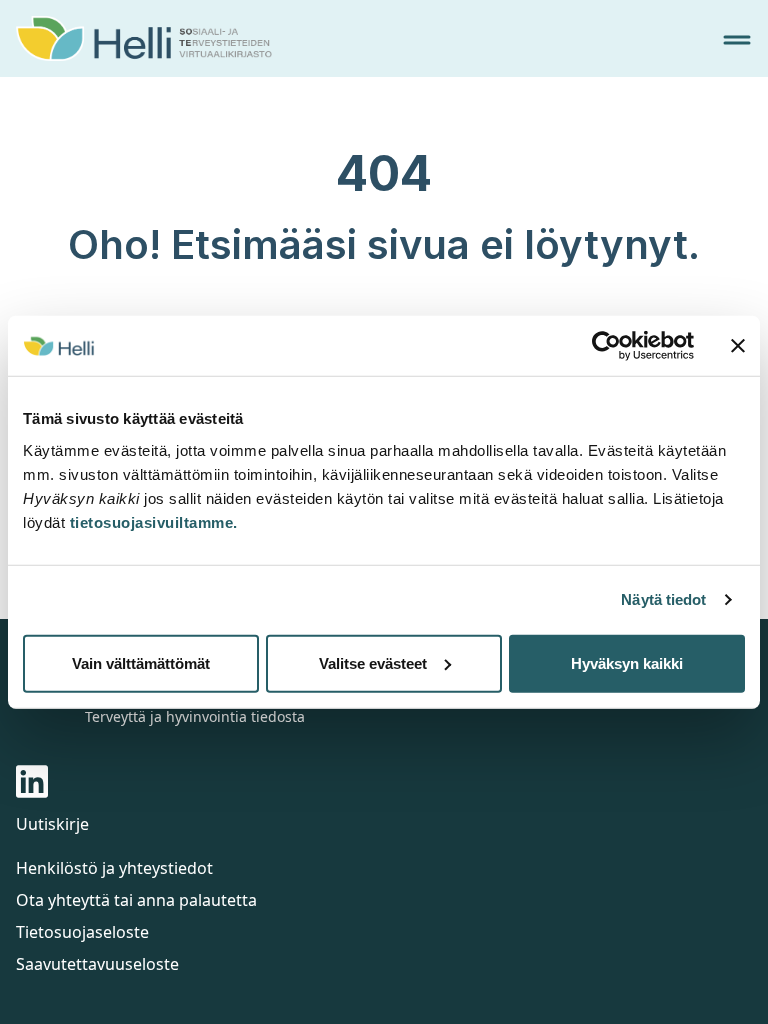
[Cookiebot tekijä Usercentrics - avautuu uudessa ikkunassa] (606, 346)
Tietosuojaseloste (82, 932)
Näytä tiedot (663, 599)
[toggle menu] (737, 40)
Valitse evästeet (373, 662)
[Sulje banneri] (738, 346)
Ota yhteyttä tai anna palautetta (136, 900)
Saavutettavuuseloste (97, 964)
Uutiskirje (52, 824)
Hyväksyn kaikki (627, 662)
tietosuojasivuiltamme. (154, 521)
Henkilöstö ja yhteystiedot (114, 868)
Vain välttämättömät (141, 662)
